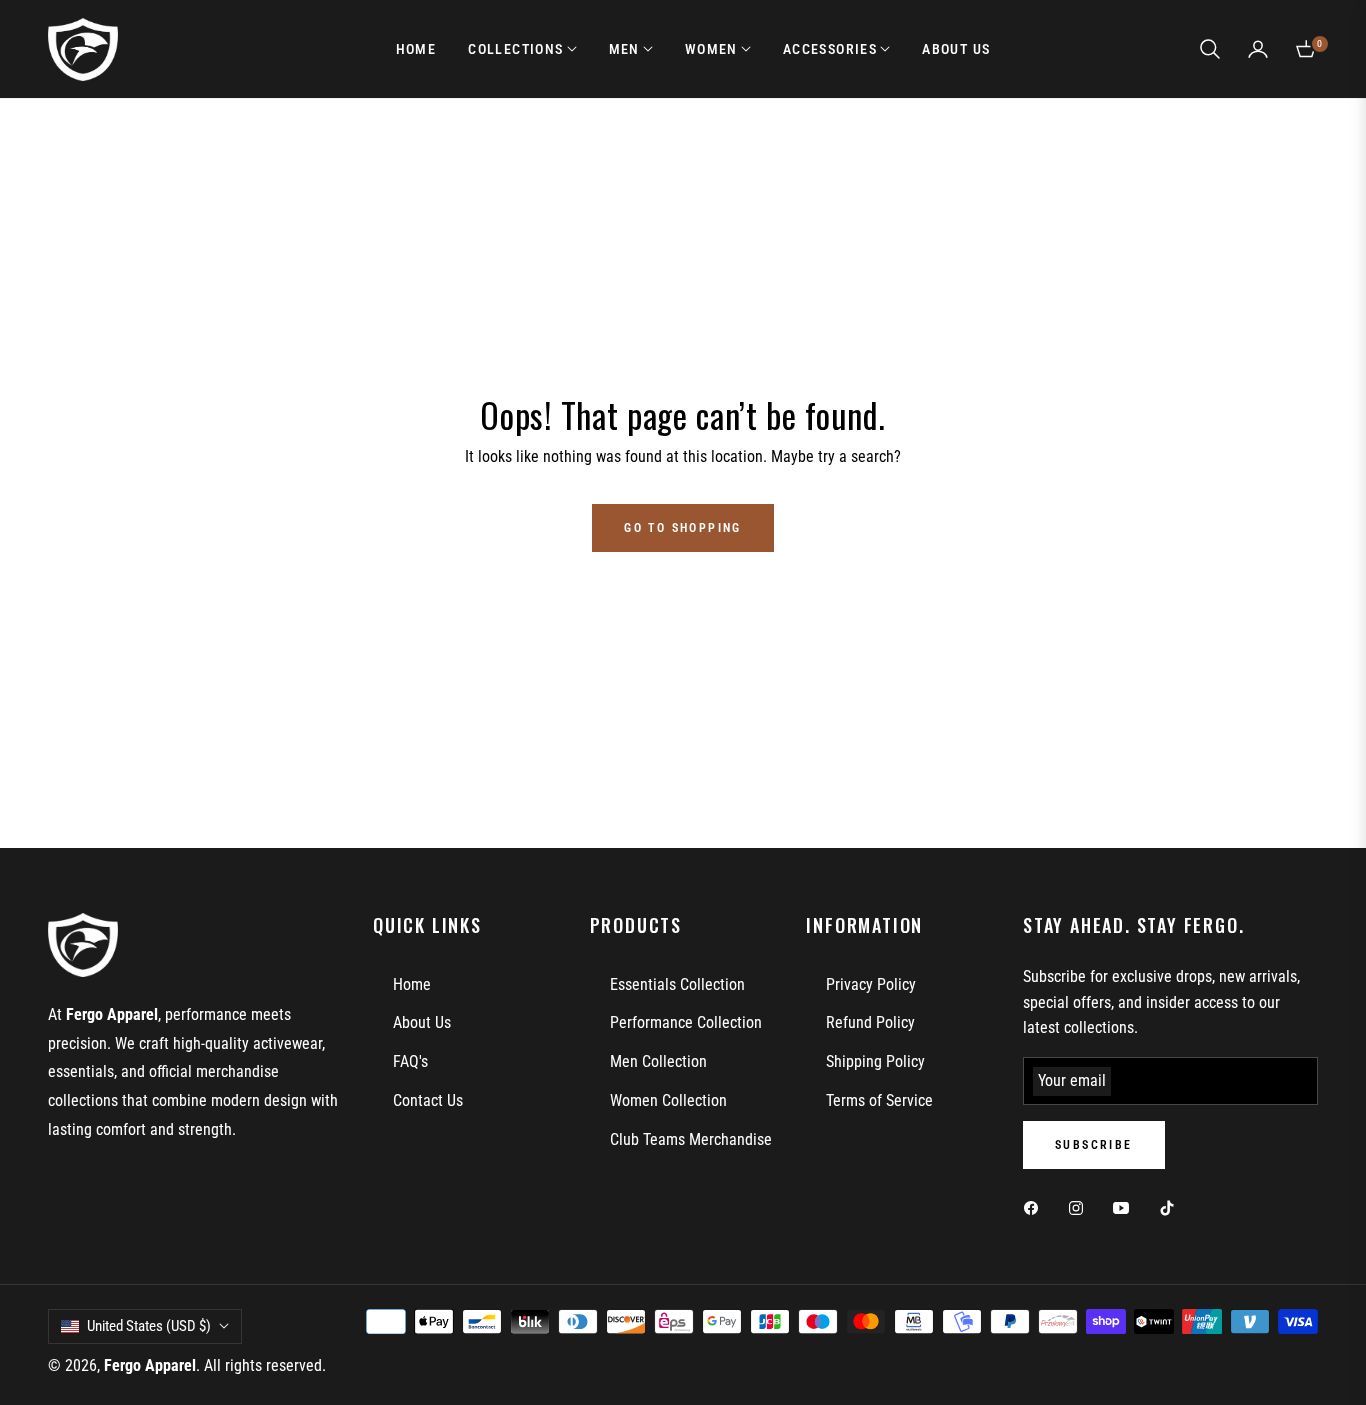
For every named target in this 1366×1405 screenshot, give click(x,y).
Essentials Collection (677, 984)
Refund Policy (870, 1022)
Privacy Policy (871, 984)
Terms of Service (879, 1100)
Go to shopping (683, 528)
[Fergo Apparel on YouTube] (1126, 1207)
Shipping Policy (875, 1061)
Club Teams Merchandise (691, 1139)
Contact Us (428, 1100)
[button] (1210, 49)
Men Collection (658, 1061)
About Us (422, 1022)
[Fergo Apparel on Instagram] (1081, 1207)
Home (412, 984)
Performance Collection (686, 1022)
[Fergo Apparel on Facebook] (1036, 1207)
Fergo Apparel (150, 1365)
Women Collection (668, 1100)
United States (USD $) (149, 1326)
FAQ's (410, 1061)
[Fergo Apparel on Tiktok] (1172, 1207)
